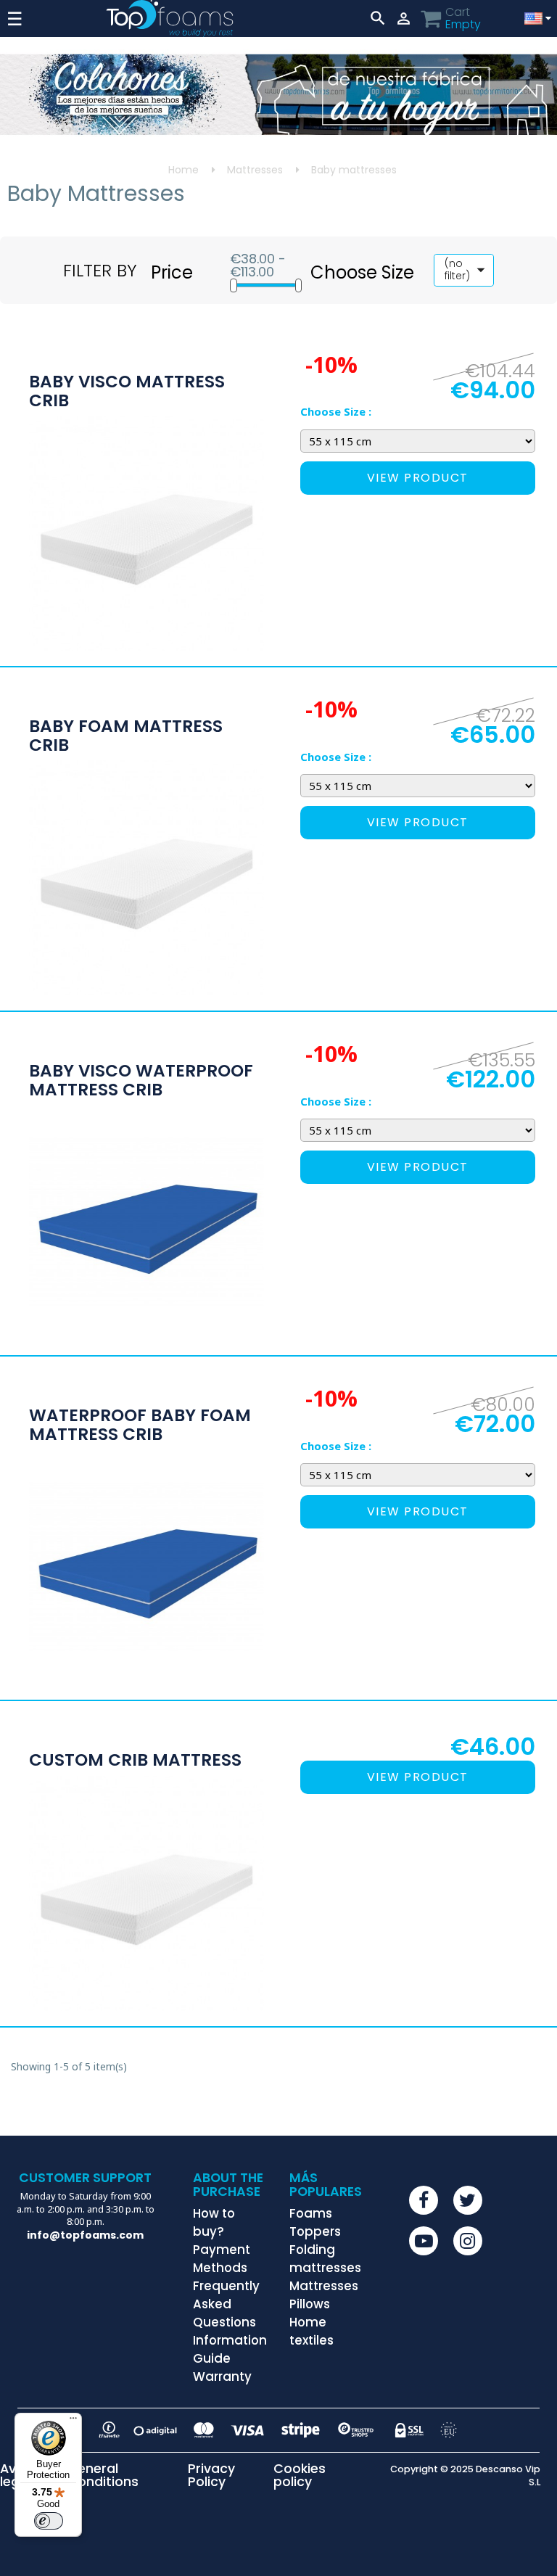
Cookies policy (300, 2476)
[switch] (49, 2521)
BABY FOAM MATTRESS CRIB (126, 736)
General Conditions (103, 2476)
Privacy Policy (211, 2476)
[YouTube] (424, 2241)
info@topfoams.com (85, 2235)
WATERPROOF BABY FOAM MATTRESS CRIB (140, 1425)
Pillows (310, 2304)
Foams (311, 2213)
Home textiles (311, 2331)
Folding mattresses (325, 2259)
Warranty (222, 2377)
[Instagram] (468, 2241)
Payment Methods (222, 2259)
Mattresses (324, 2286)
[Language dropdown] (536, 18)
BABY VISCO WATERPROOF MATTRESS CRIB (141, 1081)
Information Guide (230, 2349)
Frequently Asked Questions (226, 2304)
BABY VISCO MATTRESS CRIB (127, 391)
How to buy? (214, 2222)
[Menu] (73, 2421)
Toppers (315, 2231)
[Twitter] (468, 2200)
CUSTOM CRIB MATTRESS (135, 1761)
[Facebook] (424, 2200)
